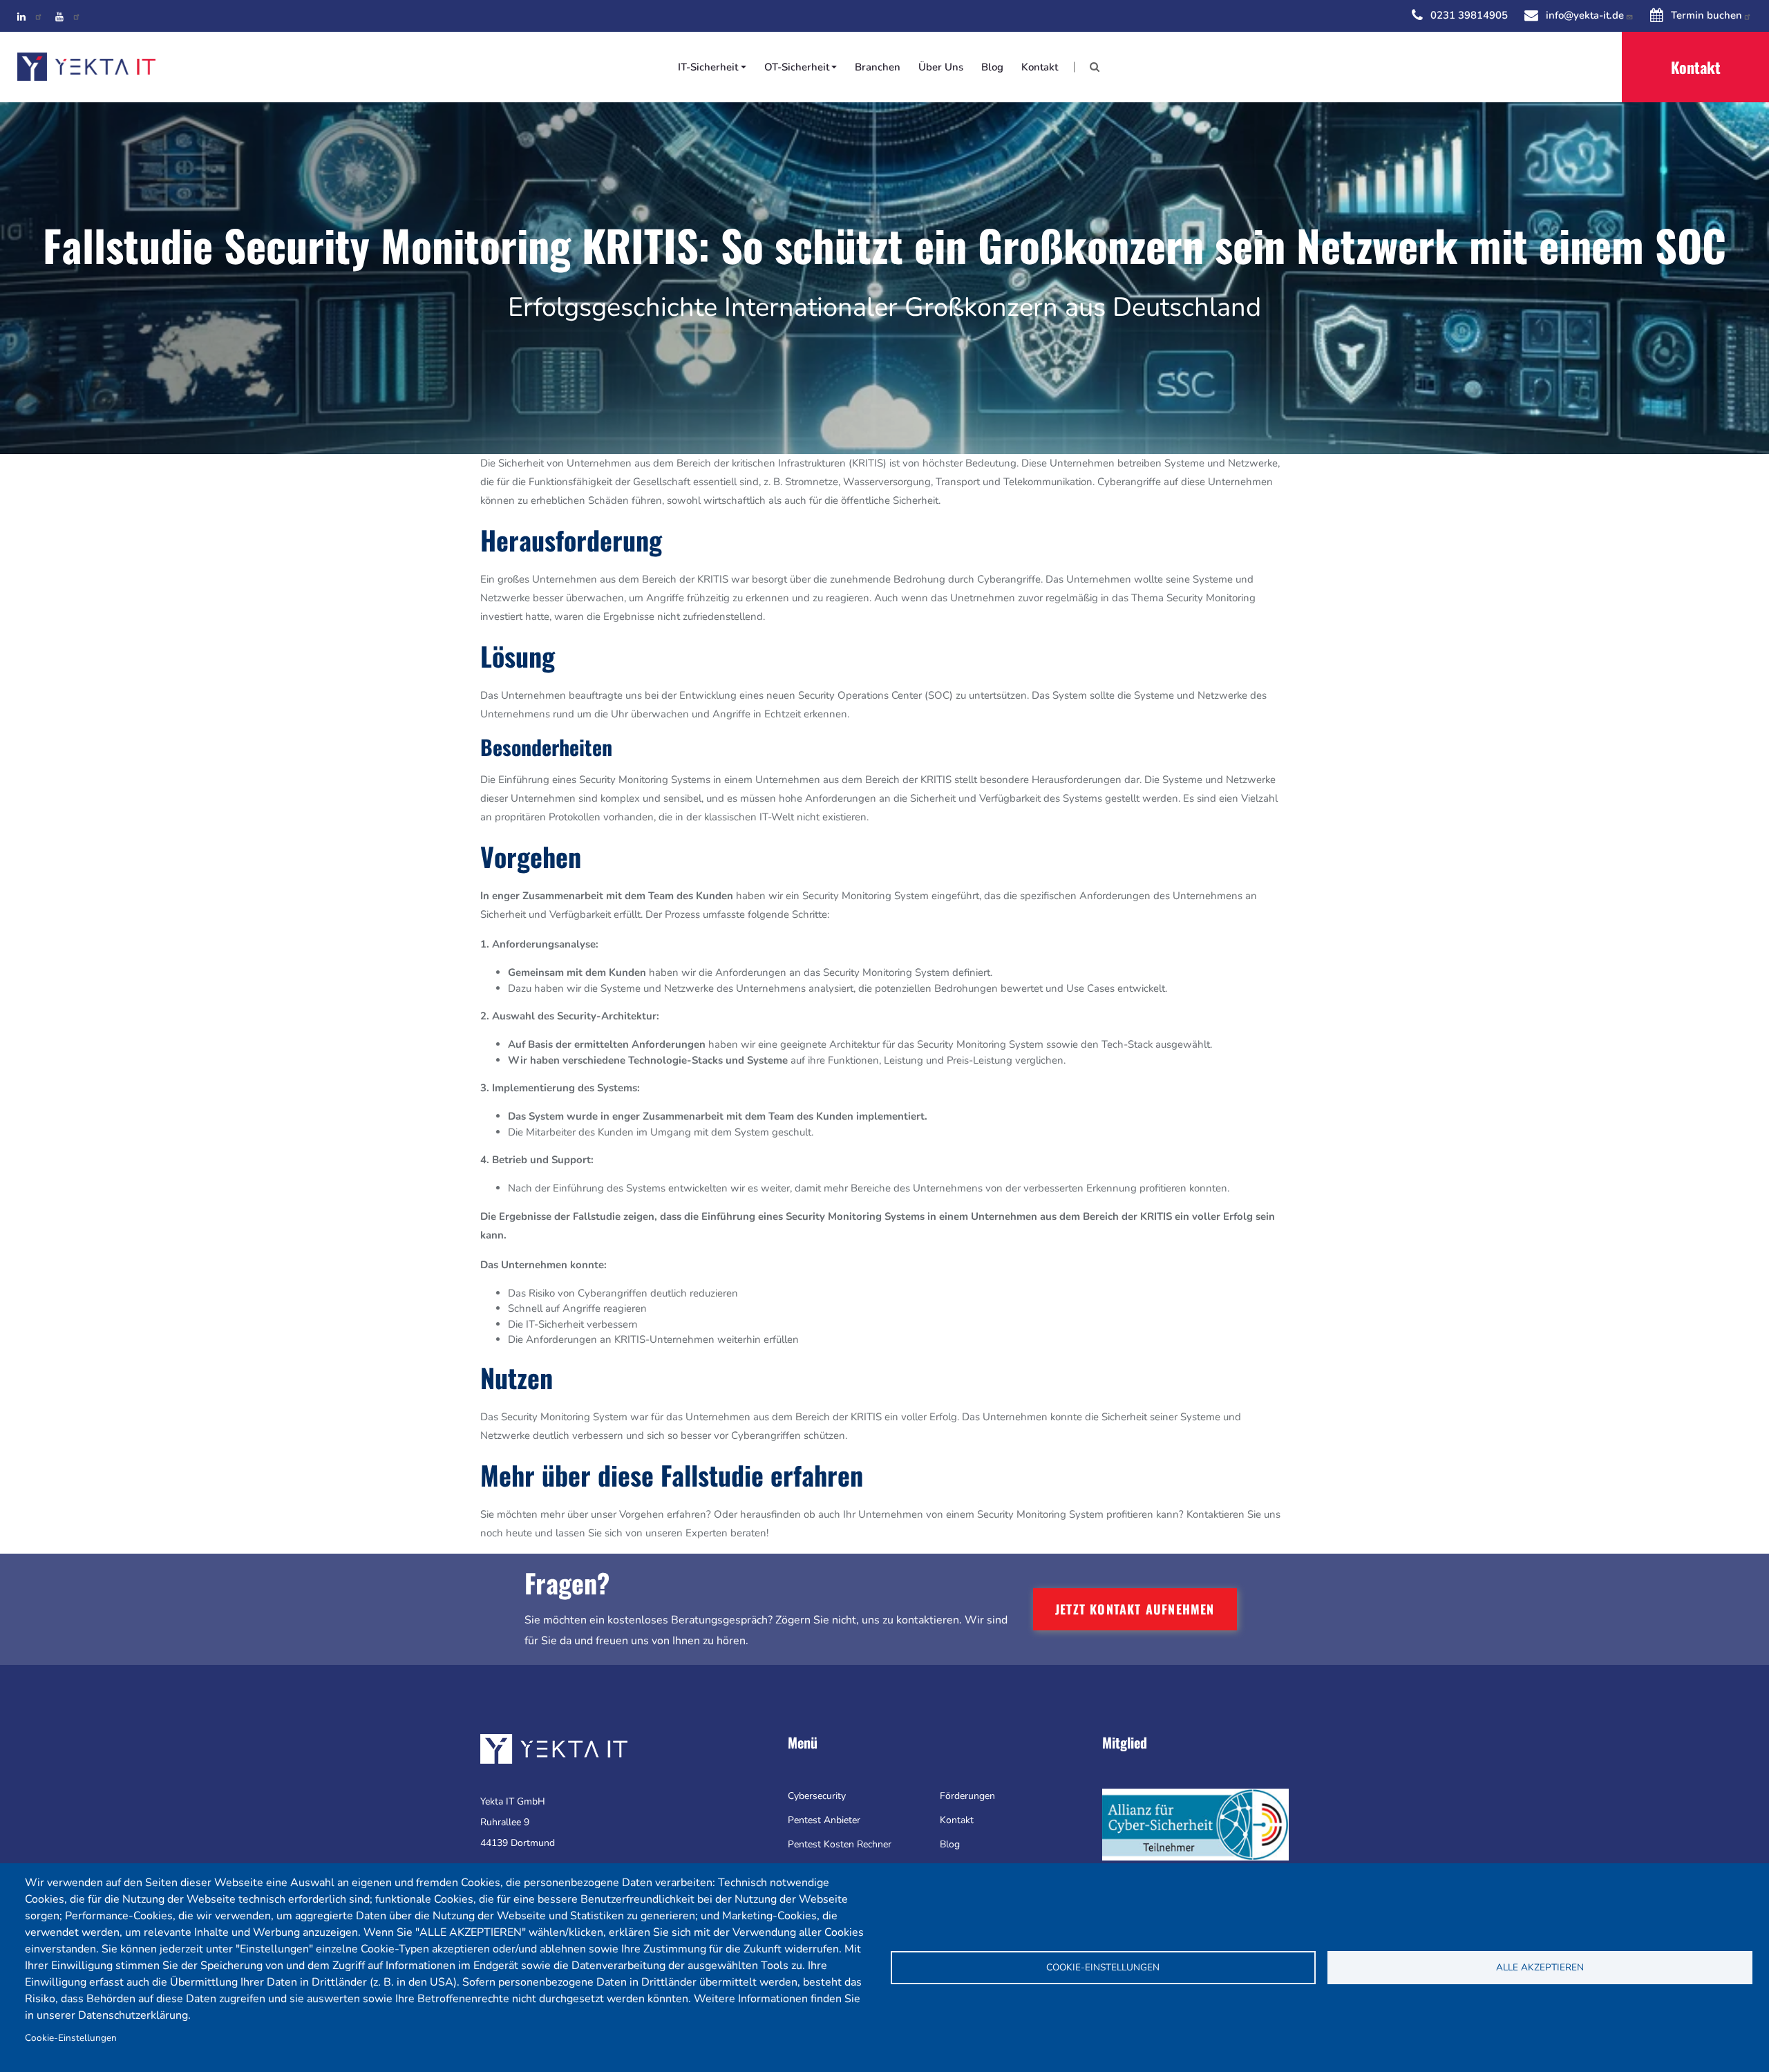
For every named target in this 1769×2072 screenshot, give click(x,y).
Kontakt (1040, 67)
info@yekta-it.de (1585, 15)
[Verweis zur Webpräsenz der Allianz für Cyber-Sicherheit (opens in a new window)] (1195, 1824)
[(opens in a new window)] (30, 15)
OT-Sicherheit (797, 67)
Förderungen (967, 1796)
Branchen (878, 67)
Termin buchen (1706, 15)
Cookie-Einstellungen (71, 2038)
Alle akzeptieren (1540, 1967)
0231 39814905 (1469, 15)
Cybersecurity (817, 1796)
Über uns (941, 67)
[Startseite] (86, 67)
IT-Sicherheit (708, 67)
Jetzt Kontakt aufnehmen (1135, 1609)
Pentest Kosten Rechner (840, 1844)
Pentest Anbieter (824, 1820)
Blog (992, 67)
